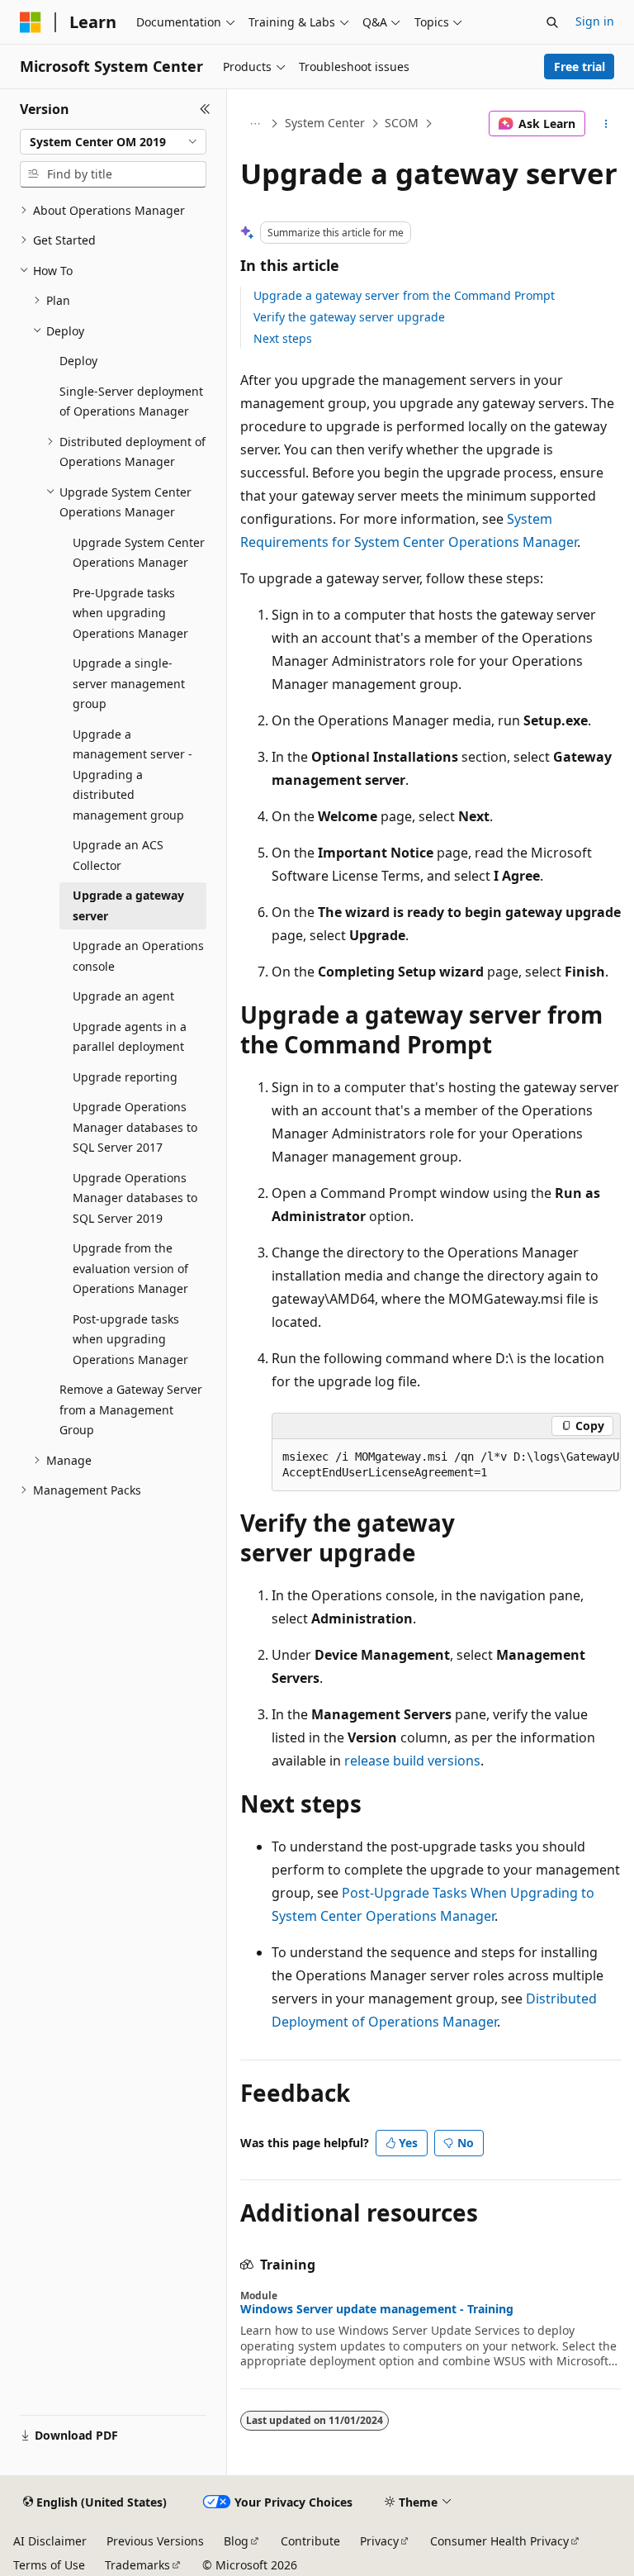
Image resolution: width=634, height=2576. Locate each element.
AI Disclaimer (50, 2541)
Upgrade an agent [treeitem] (123, 996)
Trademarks (137, 2565)
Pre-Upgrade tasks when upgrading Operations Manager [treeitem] (130, 613)
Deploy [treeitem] (78, 361)
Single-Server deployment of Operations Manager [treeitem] (131, 402)
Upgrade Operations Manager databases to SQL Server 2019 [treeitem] (135, 1198)
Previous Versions (155, 2541)
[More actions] (606, 124)
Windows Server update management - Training (377, 2309)
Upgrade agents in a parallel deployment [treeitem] (130, 1037)
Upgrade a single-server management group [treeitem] (129, 683)
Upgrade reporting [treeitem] (125, 1077)
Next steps (283, 338)
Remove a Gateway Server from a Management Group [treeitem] (131, 1409)
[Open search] (552, 22)
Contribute (310, 2541)
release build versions (412, 1761)
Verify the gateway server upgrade (349, 317)
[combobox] (113, 142)
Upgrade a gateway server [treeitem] (128, 905)
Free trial (580, 67)
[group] (446, 1465)
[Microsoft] (31, 22)
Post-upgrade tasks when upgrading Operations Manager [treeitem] (130, 1339)
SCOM (402, 123)
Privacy (379, 2541)
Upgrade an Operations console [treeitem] (138, 956)
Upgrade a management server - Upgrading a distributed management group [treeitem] (132, 775)
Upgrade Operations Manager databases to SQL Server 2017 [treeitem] (135, 1127)
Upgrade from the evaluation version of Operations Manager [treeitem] (130, 1268)
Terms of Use (49, 2565)
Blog (236, 2541)
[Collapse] (205, 109)
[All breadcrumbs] (255, 124)
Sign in (595, 21)
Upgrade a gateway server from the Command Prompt (404, 295)
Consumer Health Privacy (499, 2541)
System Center (325, 123)
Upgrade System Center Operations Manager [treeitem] (139, 553)
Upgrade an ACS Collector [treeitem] (118, 855)
